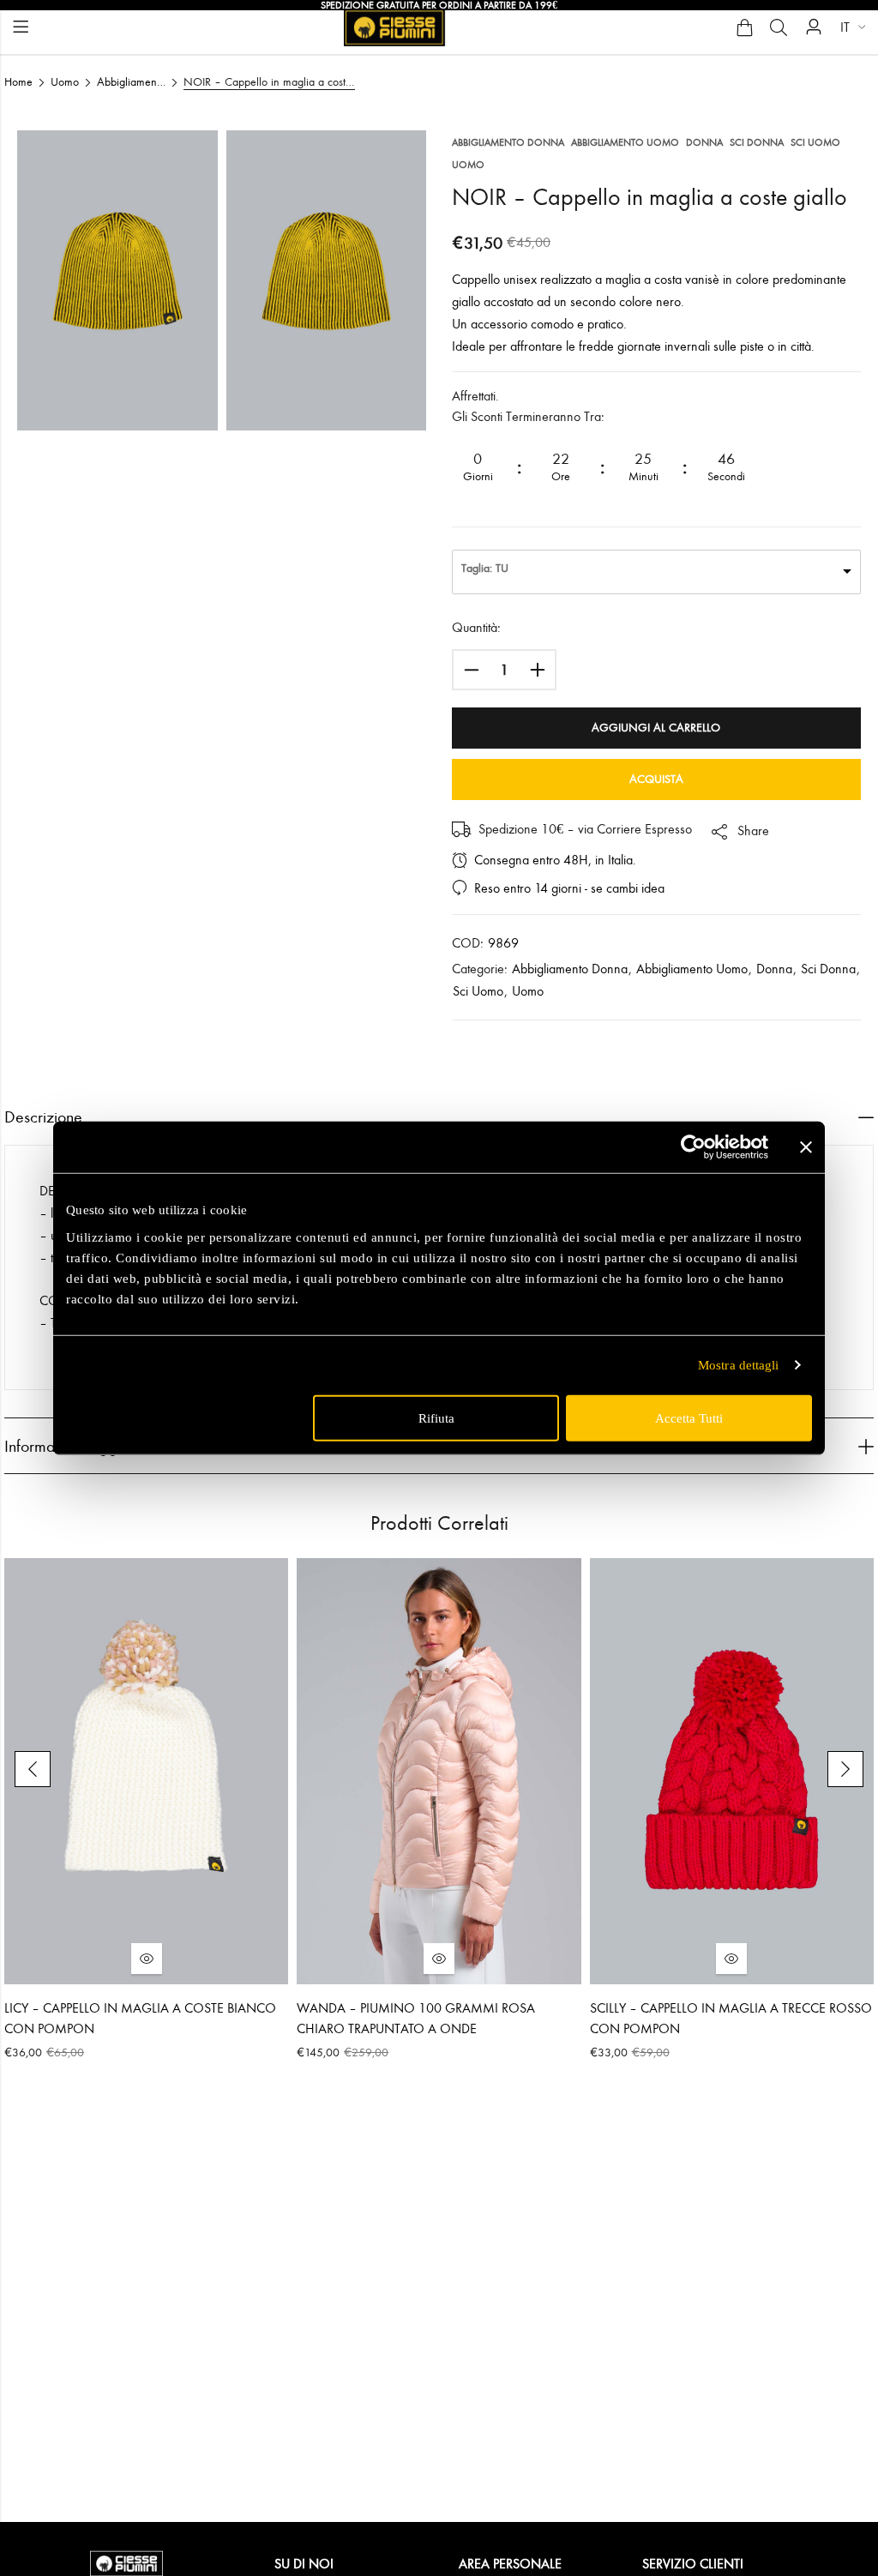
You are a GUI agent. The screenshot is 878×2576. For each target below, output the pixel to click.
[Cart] (744, 27)
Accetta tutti (689, 1417)
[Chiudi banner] (806, 1147)
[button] (33, 1769)
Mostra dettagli (739, 1365)
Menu (21, 27)
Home (18, 82)
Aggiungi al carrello (656, 728)
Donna (704, 142)
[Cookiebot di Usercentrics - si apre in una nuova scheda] (693, 1147)
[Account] (814, 27)
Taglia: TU (485, 568)
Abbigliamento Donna (508, 142)
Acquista (656, 779)
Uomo (65, 82)
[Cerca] (779, 27)
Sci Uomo (815, 142)
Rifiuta (436, 1417)
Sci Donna (757, 142)
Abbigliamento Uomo (131, 82)
